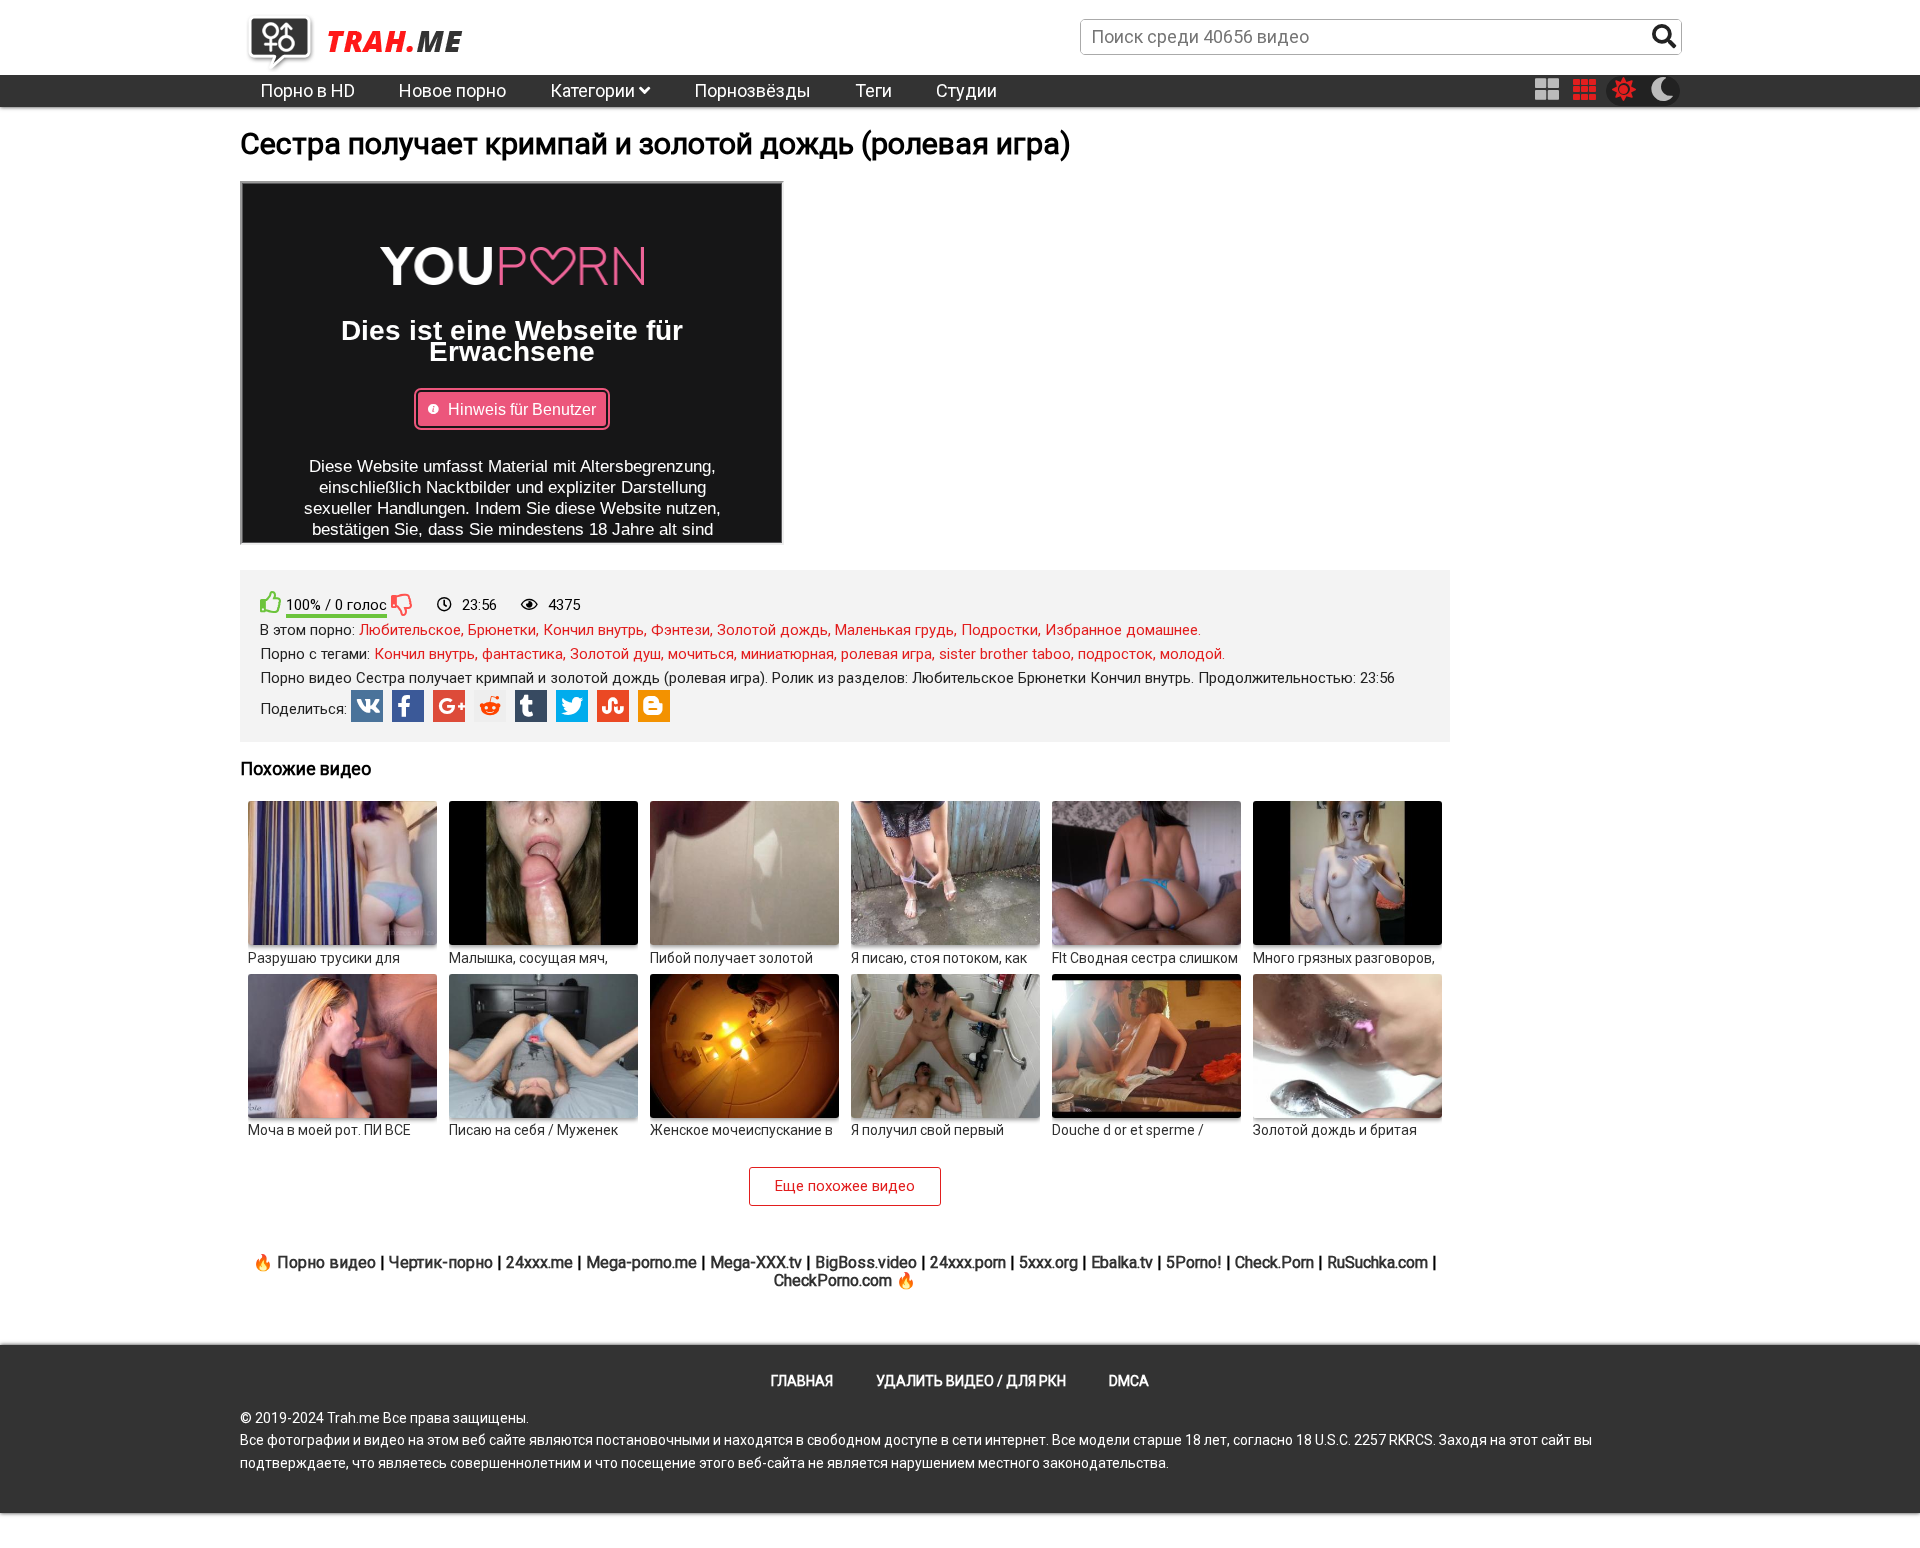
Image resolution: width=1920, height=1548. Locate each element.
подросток (1115, 654)
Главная (802, 1381)
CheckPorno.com (833, 1280)
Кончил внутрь (593, 630)
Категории (594, 90)
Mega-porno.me (641, 1262)
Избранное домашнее (1121, 630)
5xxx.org (1048, 1262)
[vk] (367, 706)
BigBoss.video (866, 1262)
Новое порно (452, 90)
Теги (873, 90)
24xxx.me (539, 1262)
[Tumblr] (531, 706)
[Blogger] (654, 706)
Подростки (999, 630)
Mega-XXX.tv (756, 1262)
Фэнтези (680, 630)
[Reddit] (490, 706)
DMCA (1129, 1381)
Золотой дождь (772, 630)
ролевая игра (886, 654)
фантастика (522, 654)
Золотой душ (615, 654)
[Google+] (449, 706)
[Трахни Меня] (365, 36)
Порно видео (326, 1262)
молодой (1191, 654)
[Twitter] (572, 706)
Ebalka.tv (1122, 1262)
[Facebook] (408, 706)
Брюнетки (502, 630)
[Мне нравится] (271, 602)
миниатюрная (787, 654)
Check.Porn (1274, 1262)
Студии (966, 90)
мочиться (701, 654)
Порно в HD (307, 90)
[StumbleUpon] (613, 706)
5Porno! (1194, 1262)
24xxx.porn (968, 1262)
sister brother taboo (1005, 654)
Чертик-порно (441, 1262)
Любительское (410, 630)
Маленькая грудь (894, 630)
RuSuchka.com (1377, 1262)
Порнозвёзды (752, 90)
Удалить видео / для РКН (971, 1381)
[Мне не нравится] (402, 604)
